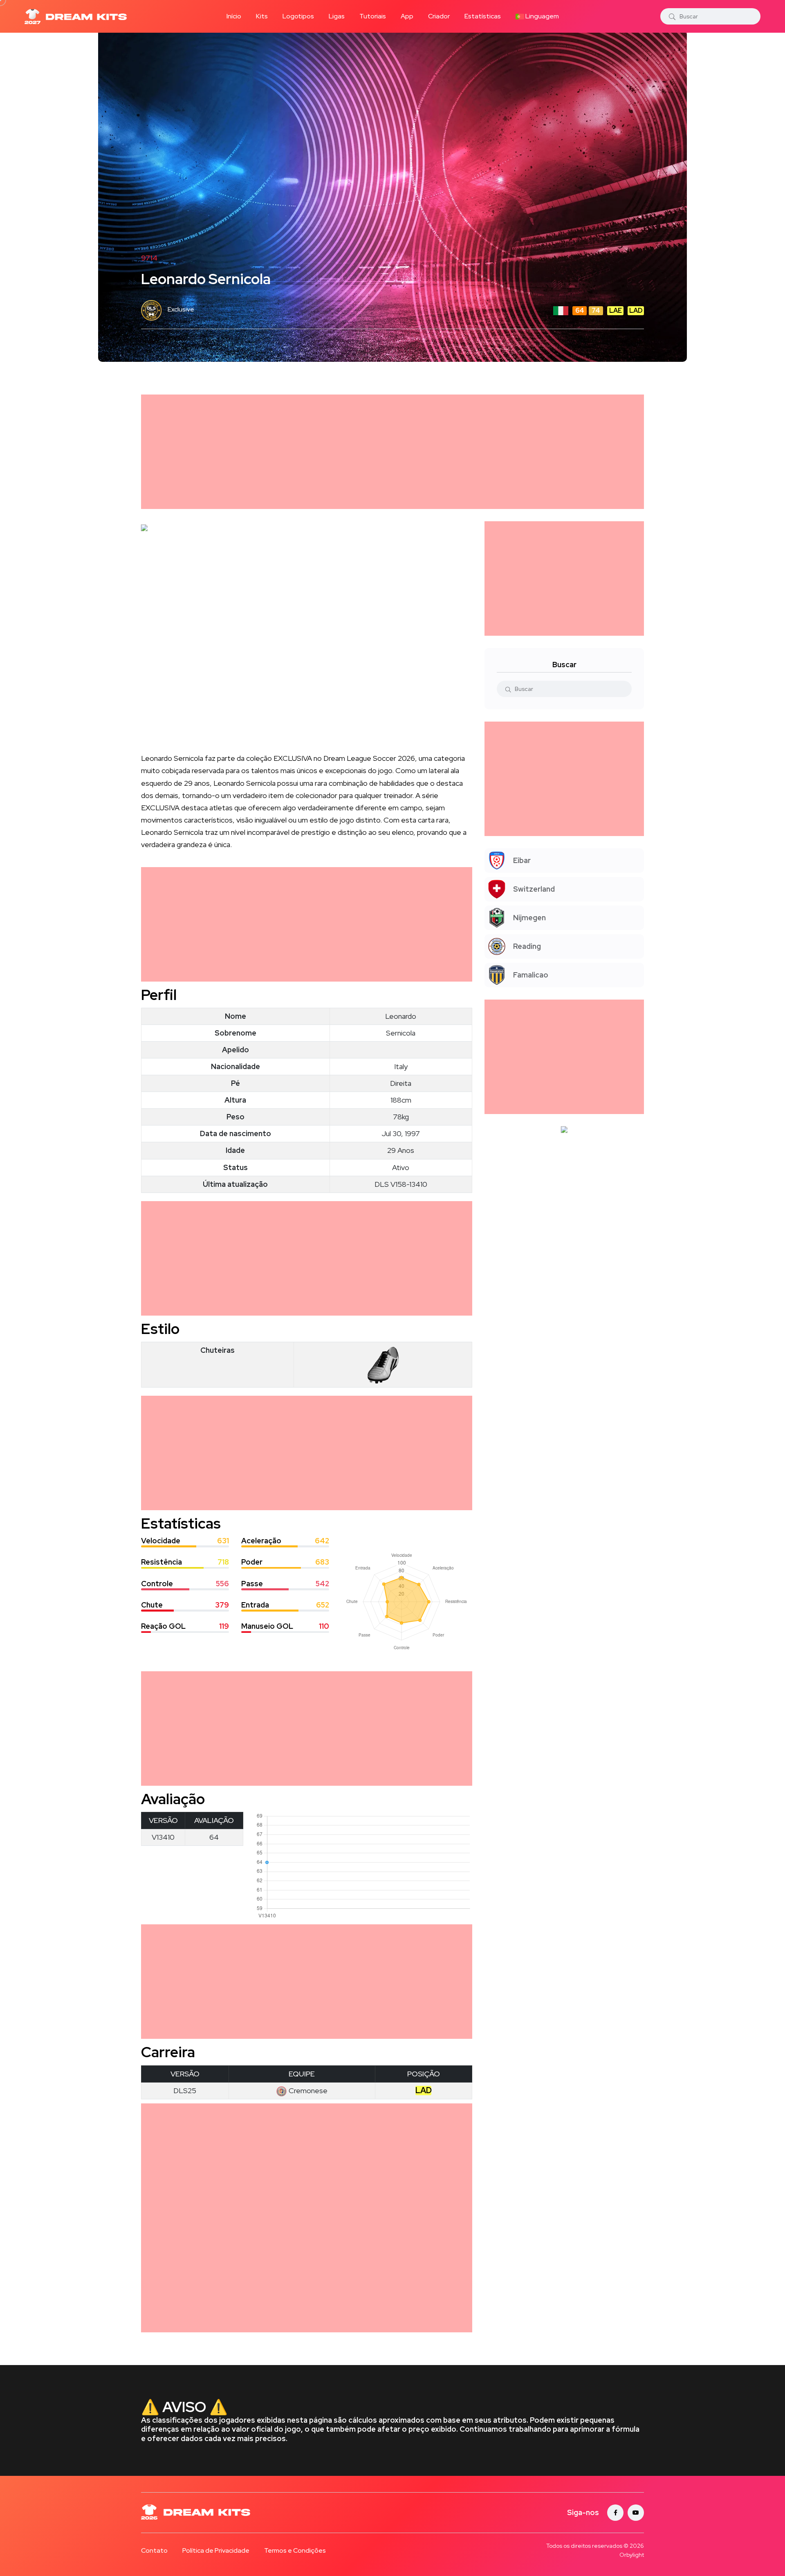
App (407, 16)
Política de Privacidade (216, 2550)
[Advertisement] (386, 452)
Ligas (337, 16)
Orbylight (632, 2555)
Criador (439, 16)
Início (234, 16)
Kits (262, 16)
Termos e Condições (295, 2550)
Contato (154, 2550)
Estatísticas (483, 16)
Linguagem (542, 16)
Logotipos (298, 16)
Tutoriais (373, 16)
